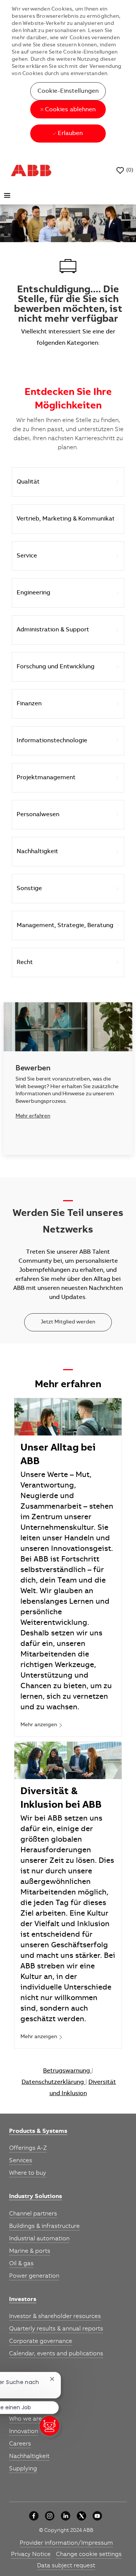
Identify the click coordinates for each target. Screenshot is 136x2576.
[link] (42, 1726)
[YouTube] (97, 2516)
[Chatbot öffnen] (49, 2426)
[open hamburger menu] (7, 195)
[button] (68, 91)
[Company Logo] (31, 170)
